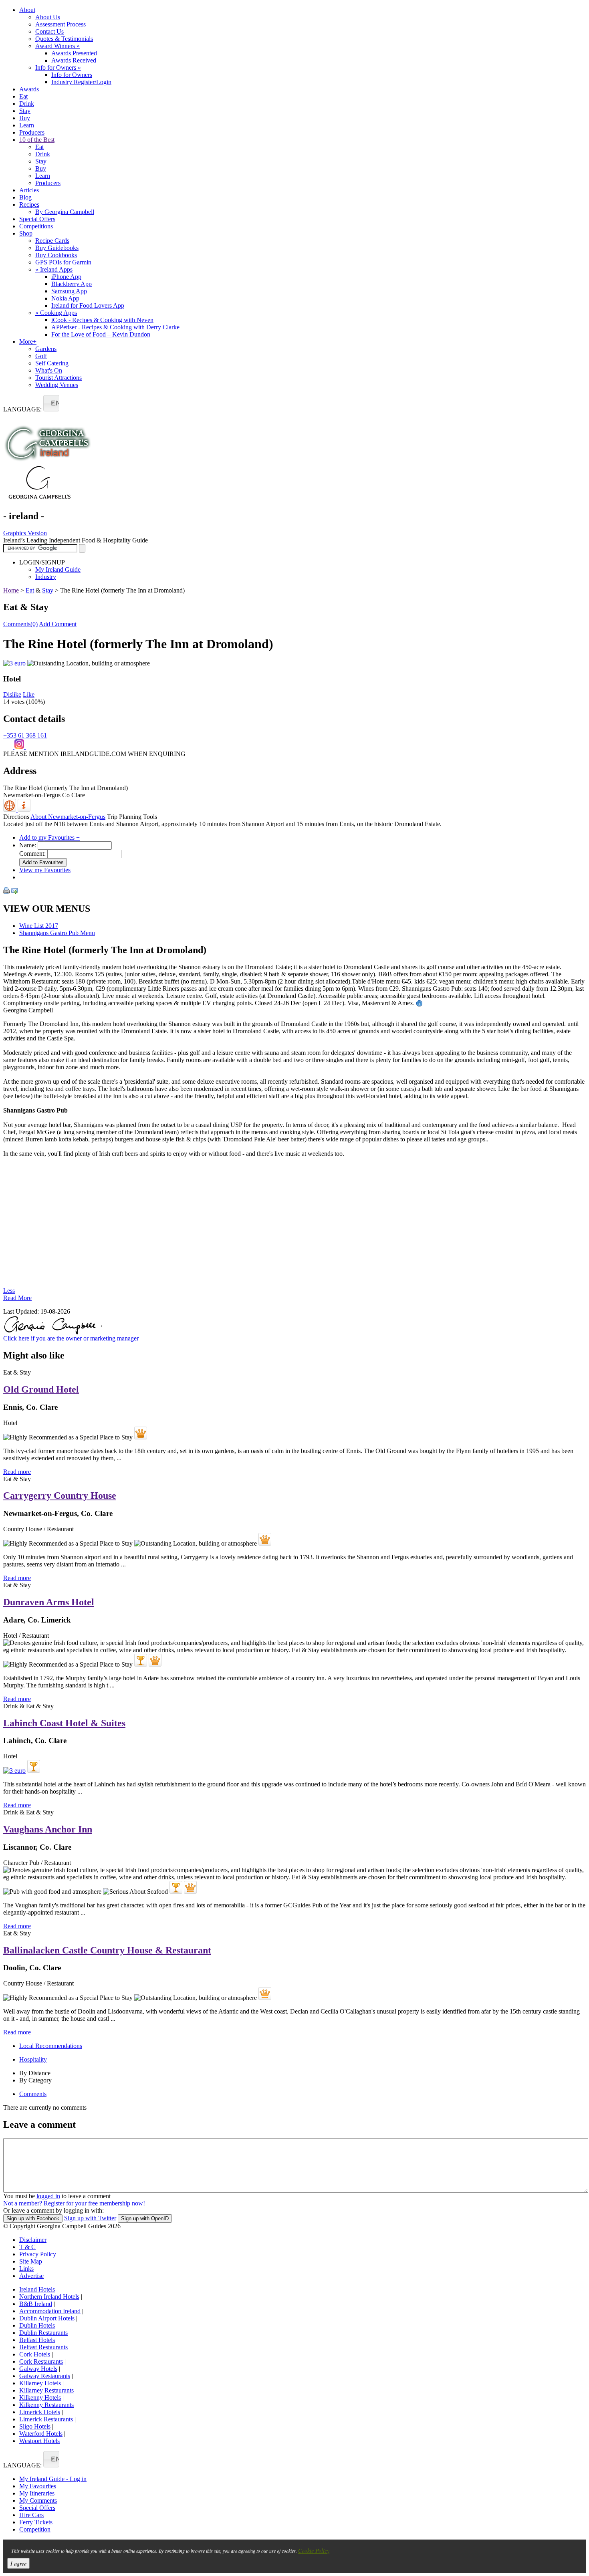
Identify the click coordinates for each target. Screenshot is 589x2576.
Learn (27, 125)
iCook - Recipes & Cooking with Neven (102, 320)
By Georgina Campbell (65, 212)
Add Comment (58, 624)
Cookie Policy (314, 2551)
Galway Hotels (38, 2369)
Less (9, 1291)
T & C (27, 2247)
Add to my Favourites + (49, 838)
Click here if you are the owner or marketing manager (71, 1338)
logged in (48, 2196)
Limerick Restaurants (46, 2419)
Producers (32, 132)
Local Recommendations (51, 2046)
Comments (33, 2094)
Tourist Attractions (58, 378)
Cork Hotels (35, 2354)
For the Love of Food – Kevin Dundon (101, 334)
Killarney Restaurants (46, 2390)
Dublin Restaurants (43, 2333)
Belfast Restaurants (43, 2347)
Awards (29, 89)
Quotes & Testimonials (64, 39)
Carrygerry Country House (60, 1496)
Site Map (31, 2261)
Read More (17, 1298)
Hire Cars (31, 2515)
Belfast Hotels (37, 2340)
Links (26, 2269)
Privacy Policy (38, 2254)
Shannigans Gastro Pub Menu (57, 933)
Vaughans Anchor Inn (48, 1829)
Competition (35, 2529)
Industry (46, 577)
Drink (27, 104)
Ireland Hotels (37, 2289)
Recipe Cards (52, 241)
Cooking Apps (56, 313)
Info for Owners (58, 68)
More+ (28, 342)
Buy (25, 118)
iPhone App (66, 277)
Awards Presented (74, 53)
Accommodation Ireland (50, 2311)
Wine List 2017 (39, 926)
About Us (48, 17)
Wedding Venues (57, 385)
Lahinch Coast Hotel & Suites (64, 1723)
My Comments (38, 2500)
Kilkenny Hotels (40, 2398)
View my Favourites (45, 870)
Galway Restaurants (45, 2376)
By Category (35, 2080)
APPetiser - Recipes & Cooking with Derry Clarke (115, 327)
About (27, 10)
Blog (25, 197)
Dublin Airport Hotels (47, 2318)
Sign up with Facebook (33, 2218)
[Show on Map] (10, 809)
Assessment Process (61, 24)
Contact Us (49, 31)
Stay (25, 111)
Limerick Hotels (40, 2412)
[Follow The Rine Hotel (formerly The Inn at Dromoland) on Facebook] (9, 747)
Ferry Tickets (36, 2522)
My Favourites (38, 2486)
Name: (28, 845)
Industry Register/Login (81, 82)
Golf (41, 356)
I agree (18, 2563)
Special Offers (37, 219)
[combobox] (51, 403)
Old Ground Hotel (41, 1389)
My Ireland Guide (58, 569)
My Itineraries (37, 2493)
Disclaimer (33, 2240)
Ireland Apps (54, 269)
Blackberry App (72, 284)
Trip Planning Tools (132, 817)
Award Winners (57, 46)
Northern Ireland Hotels (49, 2297)
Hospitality (33, 2059)
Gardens (46, 349)
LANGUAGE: (22, 409)
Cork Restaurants (41, 2361)
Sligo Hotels (35, 2426)
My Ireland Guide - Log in (53, 2479)
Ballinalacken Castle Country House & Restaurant (107, 1950)
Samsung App (69, 291)
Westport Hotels (39, 2441)
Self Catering (52, 363)
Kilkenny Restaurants (46, 2405)
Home (11, 590)
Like (29, 694)
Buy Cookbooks (56, 255)
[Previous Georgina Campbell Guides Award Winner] (141, 1660)
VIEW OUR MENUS (47, 909)
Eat (23, 96)
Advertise (31, 2276)
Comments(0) (20, 624)
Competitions (36, 226)
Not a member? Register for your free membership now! (74, 2203)
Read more (17, 1472)
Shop (26, 233)
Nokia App (65, 298)
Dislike (12, 694)
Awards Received (74, 60)
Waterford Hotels (41, 2434)
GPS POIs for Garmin (63, 262)
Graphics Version (25, 533)
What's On (49, 370)
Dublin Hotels (37, 2325)
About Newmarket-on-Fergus (68, 817)
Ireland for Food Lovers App (88, 305)
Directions (16, 817)
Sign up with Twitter (90, 2218)
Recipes (29, 205)
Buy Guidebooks (57, 248)
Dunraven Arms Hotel (49, 1602)
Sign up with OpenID (145, 2218)
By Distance (35, 2073)
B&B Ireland (36, 2304)
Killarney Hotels (40, 2383)
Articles (29, 190)
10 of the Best (37, 140)
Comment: (32, 854)
